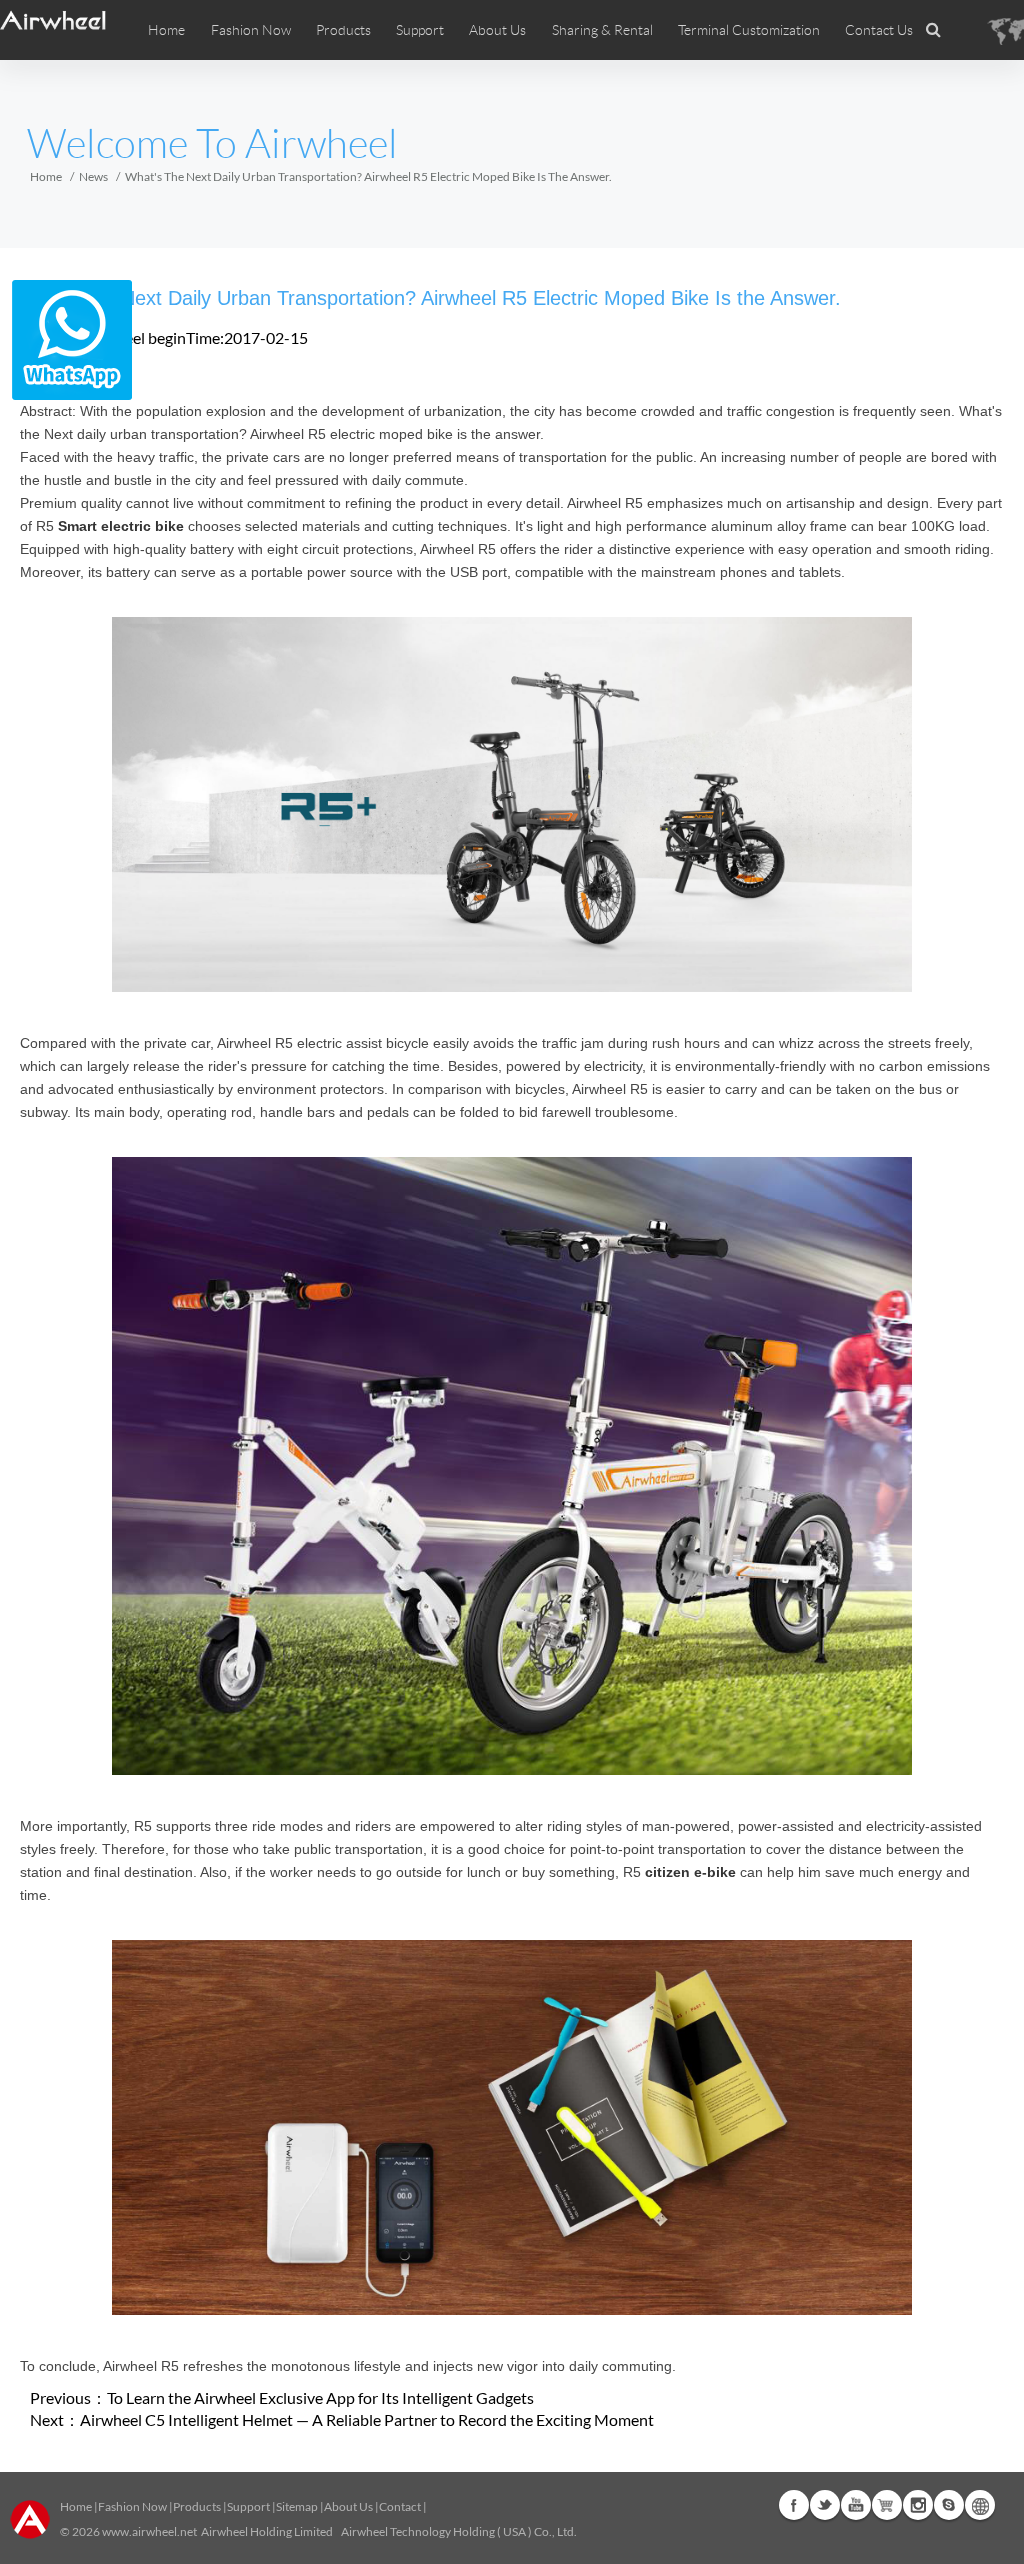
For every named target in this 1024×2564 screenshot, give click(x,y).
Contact (400, 2506)
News (93, 176)
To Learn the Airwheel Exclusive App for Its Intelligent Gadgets (320, 2397)
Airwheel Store (887, 2505)
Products (343, 30)
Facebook (794, 2505)
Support (420, 30)
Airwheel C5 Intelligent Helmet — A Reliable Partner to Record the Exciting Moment (367, 2419)
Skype (949, 2505)
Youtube (856, 2505)
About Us (348, 2506)
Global (980, 2505)
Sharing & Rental (602, 30)
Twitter (825, 2505)
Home (166, 30)
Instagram (918, 2505)
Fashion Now (132, 2506)
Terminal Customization (749, 30)
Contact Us (879, 30)
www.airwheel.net (149, 2531)
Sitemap (297, 2506)
